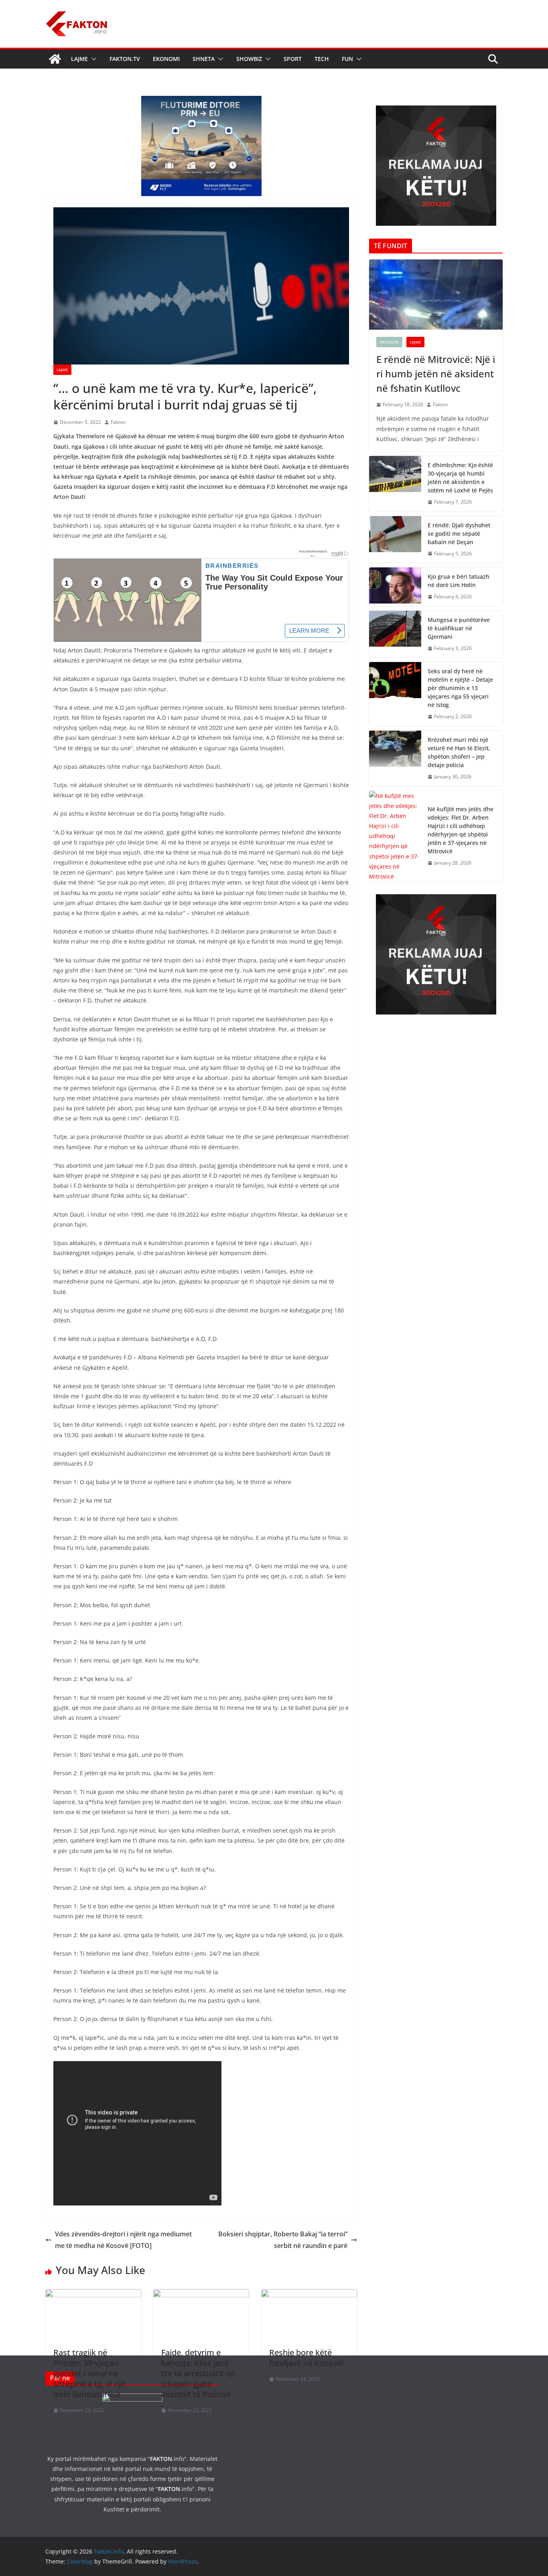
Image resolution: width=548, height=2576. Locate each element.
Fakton (118, 422)
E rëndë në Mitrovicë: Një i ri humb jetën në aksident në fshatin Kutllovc (436, 374)
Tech (322, 59)
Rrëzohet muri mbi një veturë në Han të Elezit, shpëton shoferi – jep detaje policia (459, 752)
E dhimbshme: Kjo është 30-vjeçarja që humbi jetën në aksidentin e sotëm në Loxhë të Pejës (460, 478)
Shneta (204, 59)
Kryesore (389, 342)
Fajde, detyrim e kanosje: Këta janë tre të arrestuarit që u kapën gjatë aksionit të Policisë (198, 2373)
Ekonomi (166, 59)
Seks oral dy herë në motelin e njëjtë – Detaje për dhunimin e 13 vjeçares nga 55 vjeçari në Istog (460, 688)
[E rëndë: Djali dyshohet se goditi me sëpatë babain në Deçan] (395, 540)
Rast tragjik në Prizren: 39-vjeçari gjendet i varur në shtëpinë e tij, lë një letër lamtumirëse (89, 2373)
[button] (92, 59)
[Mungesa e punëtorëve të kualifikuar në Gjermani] (395, 634)
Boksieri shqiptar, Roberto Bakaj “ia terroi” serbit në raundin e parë (283, 2240)
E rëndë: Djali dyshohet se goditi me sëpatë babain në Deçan (459, 534)
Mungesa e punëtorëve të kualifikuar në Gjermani (459, 628)
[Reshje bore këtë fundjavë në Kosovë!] (309, 2295)
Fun (347, 59)
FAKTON (161, 2459)
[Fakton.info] (55, 59)
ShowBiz (249, 59)
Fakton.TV (125, 59)
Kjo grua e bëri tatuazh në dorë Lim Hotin (459, 581)
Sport (293, 59)
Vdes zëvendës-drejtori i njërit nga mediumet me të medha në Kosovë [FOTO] (123, 2240)
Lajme (79, 59)
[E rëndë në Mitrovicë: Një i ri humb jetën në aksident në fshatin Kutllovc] (436, 295)
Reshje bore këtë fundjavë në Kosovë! (306, 2358)
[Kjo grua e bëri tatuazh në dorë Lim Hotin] (395, 587)
